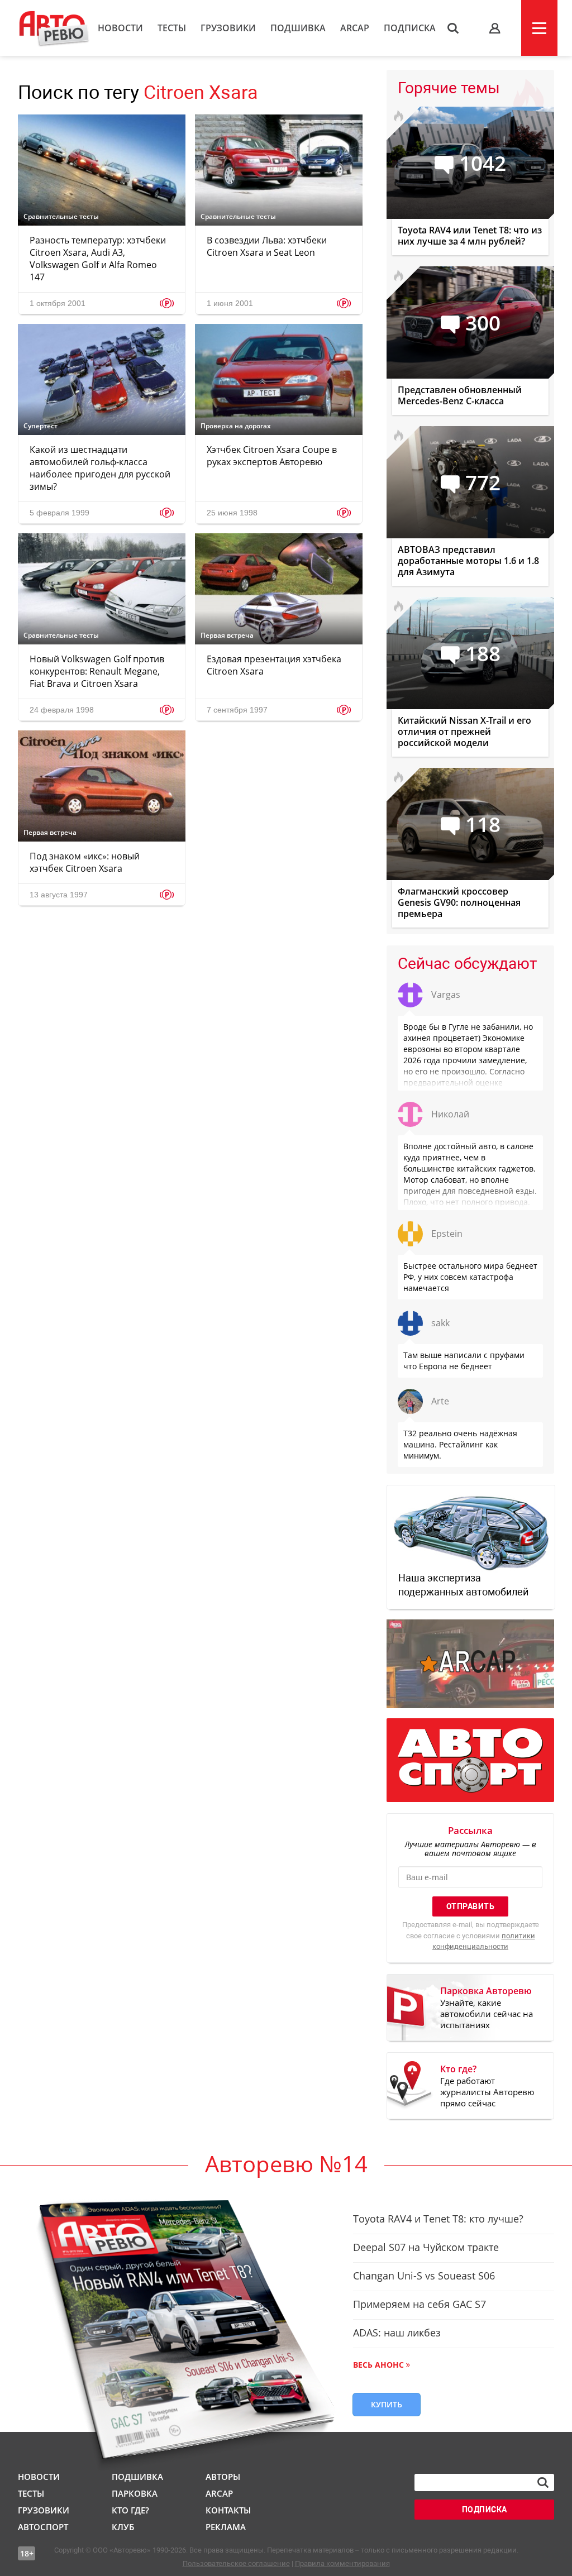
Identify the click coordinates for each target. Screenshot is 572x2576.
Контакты (228, 2510)
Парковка (135, 2493)
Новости (120, 28)
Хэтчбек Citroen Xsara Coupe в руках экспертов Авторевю (272, 456)
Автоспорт (43, 2527)
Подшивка (298, 28)
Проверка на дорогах (236, 426)
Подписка (410, 28)
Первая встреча (227, 635)
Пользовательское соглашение (236, 2563)
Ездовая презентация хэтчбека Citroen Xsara (274, 665)
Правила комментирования (342, 2563)
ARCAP (355, 28)
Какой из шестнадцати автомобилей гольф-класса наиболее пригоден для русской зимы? (100, 468)
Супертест (40, 426)
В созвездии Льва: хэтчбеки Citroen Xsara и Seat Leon (267, 246)
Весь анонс (378, 2365)
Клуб (123, 2527)
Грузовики (228, 28)
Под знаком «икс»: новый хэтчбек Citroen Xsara (85, 862)
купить (387, 2404)
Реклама (226, 2527)
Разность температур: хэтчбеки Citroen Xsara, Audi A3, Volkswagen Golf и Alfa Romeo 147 (98, 259)
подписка (485, 2510)
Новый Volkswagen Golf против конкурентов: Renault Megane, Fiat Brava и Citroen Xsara (97, 671)
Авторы (223, 2477)
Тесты (172, 28)
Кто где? (130, 2510)
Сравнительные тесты (61, 217)
